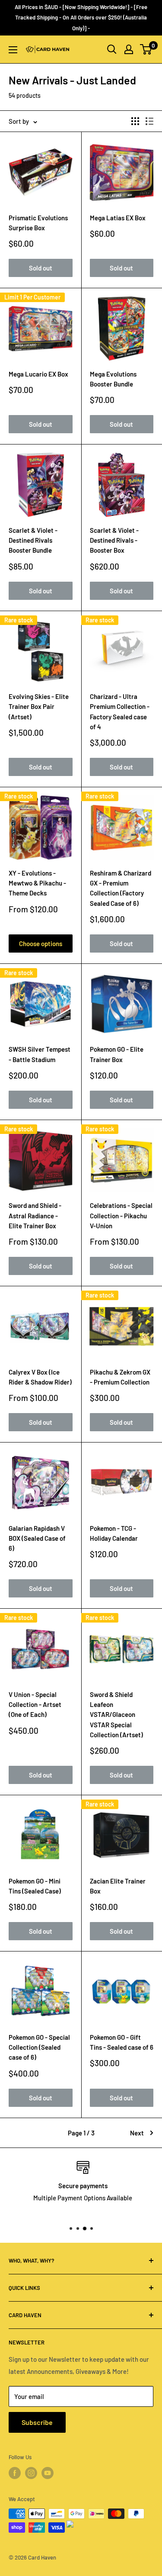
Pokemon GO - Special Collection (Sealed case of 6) (39, 2047)
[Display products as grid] (135, 121)
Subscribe (37, 2422)
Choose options (41, 943)
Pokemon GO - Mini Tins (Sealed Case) (35, 1886)
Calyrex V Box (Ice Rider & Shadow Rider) (40, 1377)
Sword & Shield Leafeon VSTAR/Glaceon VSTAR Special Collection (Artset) (116, 1715)
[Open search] (112, 49)
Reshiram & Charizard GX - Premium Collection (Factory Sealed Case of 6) (121, 888)
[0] (146, 49)
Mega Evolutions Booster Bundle (113, 379)
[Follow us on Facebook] (15, 2473)
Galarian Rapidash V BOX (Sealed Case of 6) (37, 1538)
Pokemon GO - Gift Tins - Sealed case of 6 (122, 2042)
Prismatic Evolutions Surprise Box (38, 223)
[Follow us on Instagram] (31, 2473)
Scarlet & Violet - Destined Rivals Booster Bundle (33, 540)
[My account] (129, 49)
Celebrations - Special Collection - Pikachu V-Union (121, 1216)
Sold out (41, 268)
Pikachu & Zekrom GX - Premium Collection (120, 1377)
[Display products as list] (149, 121)
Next (137, 2133)
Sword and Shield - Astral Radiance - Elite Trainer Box (35, 1216)
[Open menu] (13, 50)
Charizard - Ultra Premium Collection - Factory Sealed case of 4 (120, 712)
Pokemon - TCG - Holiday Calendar (114, 1533)
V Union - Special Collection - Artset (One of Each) (35, 1705)
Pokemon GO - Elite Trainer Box (117, 1054)
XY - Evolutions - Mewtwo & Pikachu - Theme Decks (37, 883)
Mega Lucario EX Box (38, 374)
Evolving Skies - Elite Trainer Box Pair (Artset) (39, 707)
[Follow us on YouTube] (48, 2473)
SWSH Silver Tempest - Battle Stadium (40, 1054)
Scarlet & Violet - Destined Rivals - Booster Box (114, 540)
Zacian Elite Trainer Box (118, 1886)
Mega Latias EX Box (118, 218)
